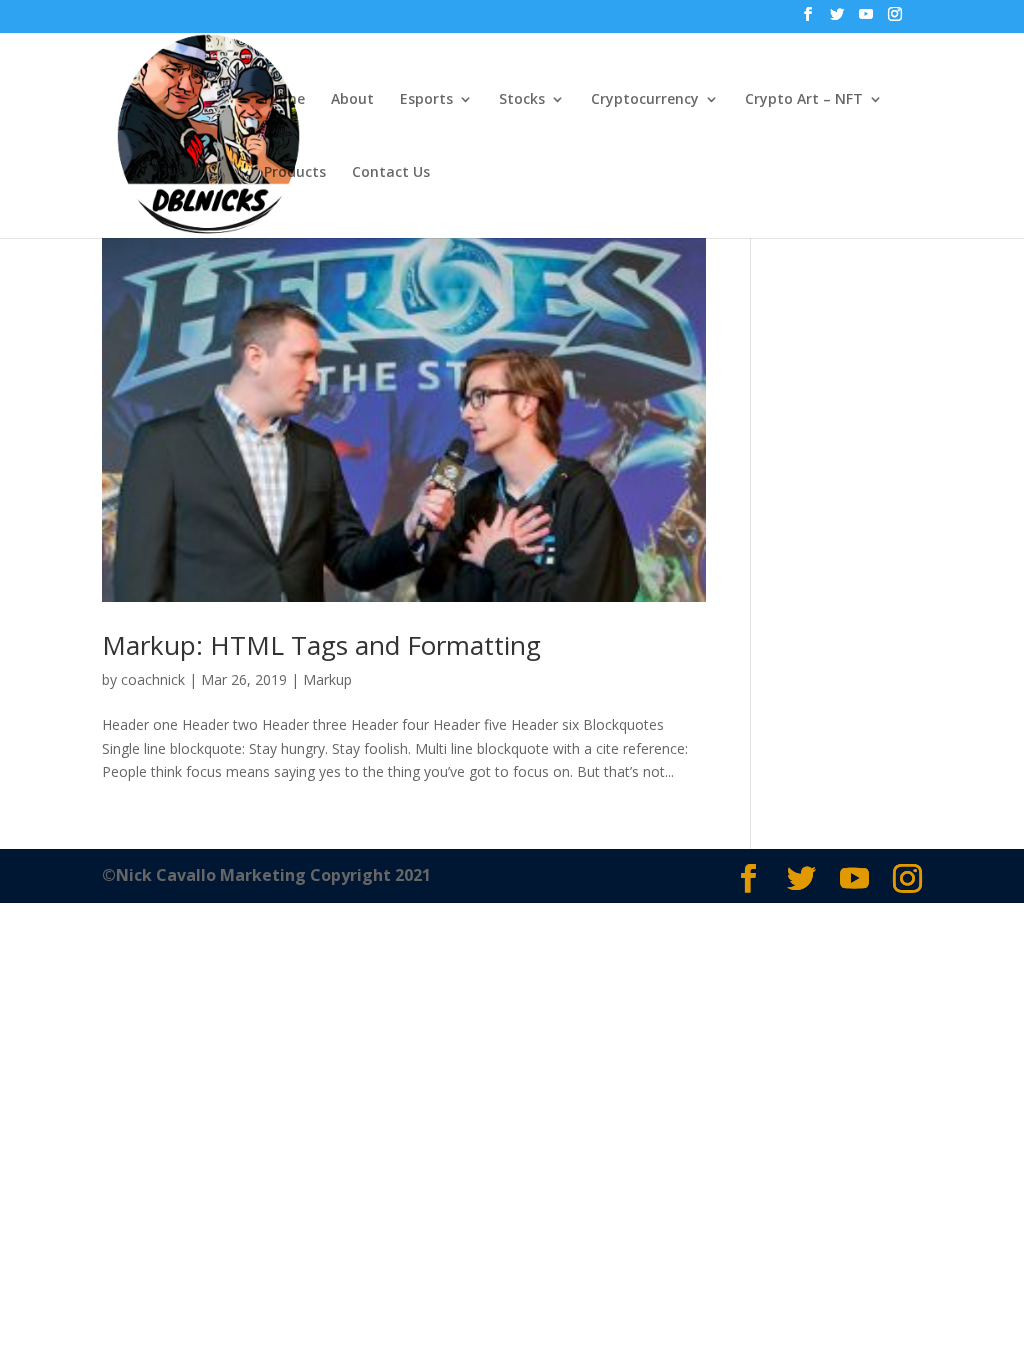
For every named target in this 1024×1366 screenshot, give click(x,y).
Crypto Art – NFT (804, 100)
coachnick (153, 679)
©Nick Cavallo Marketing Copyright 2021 (266, 875)
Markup (327, 679)
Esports (426, 100)
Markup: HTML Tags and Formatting (321, 645)
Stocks (522, 100)
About (352, 100)
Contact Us (391, 173)
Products (295, 173)
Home (284, 100)
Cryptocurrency (645, 100)
